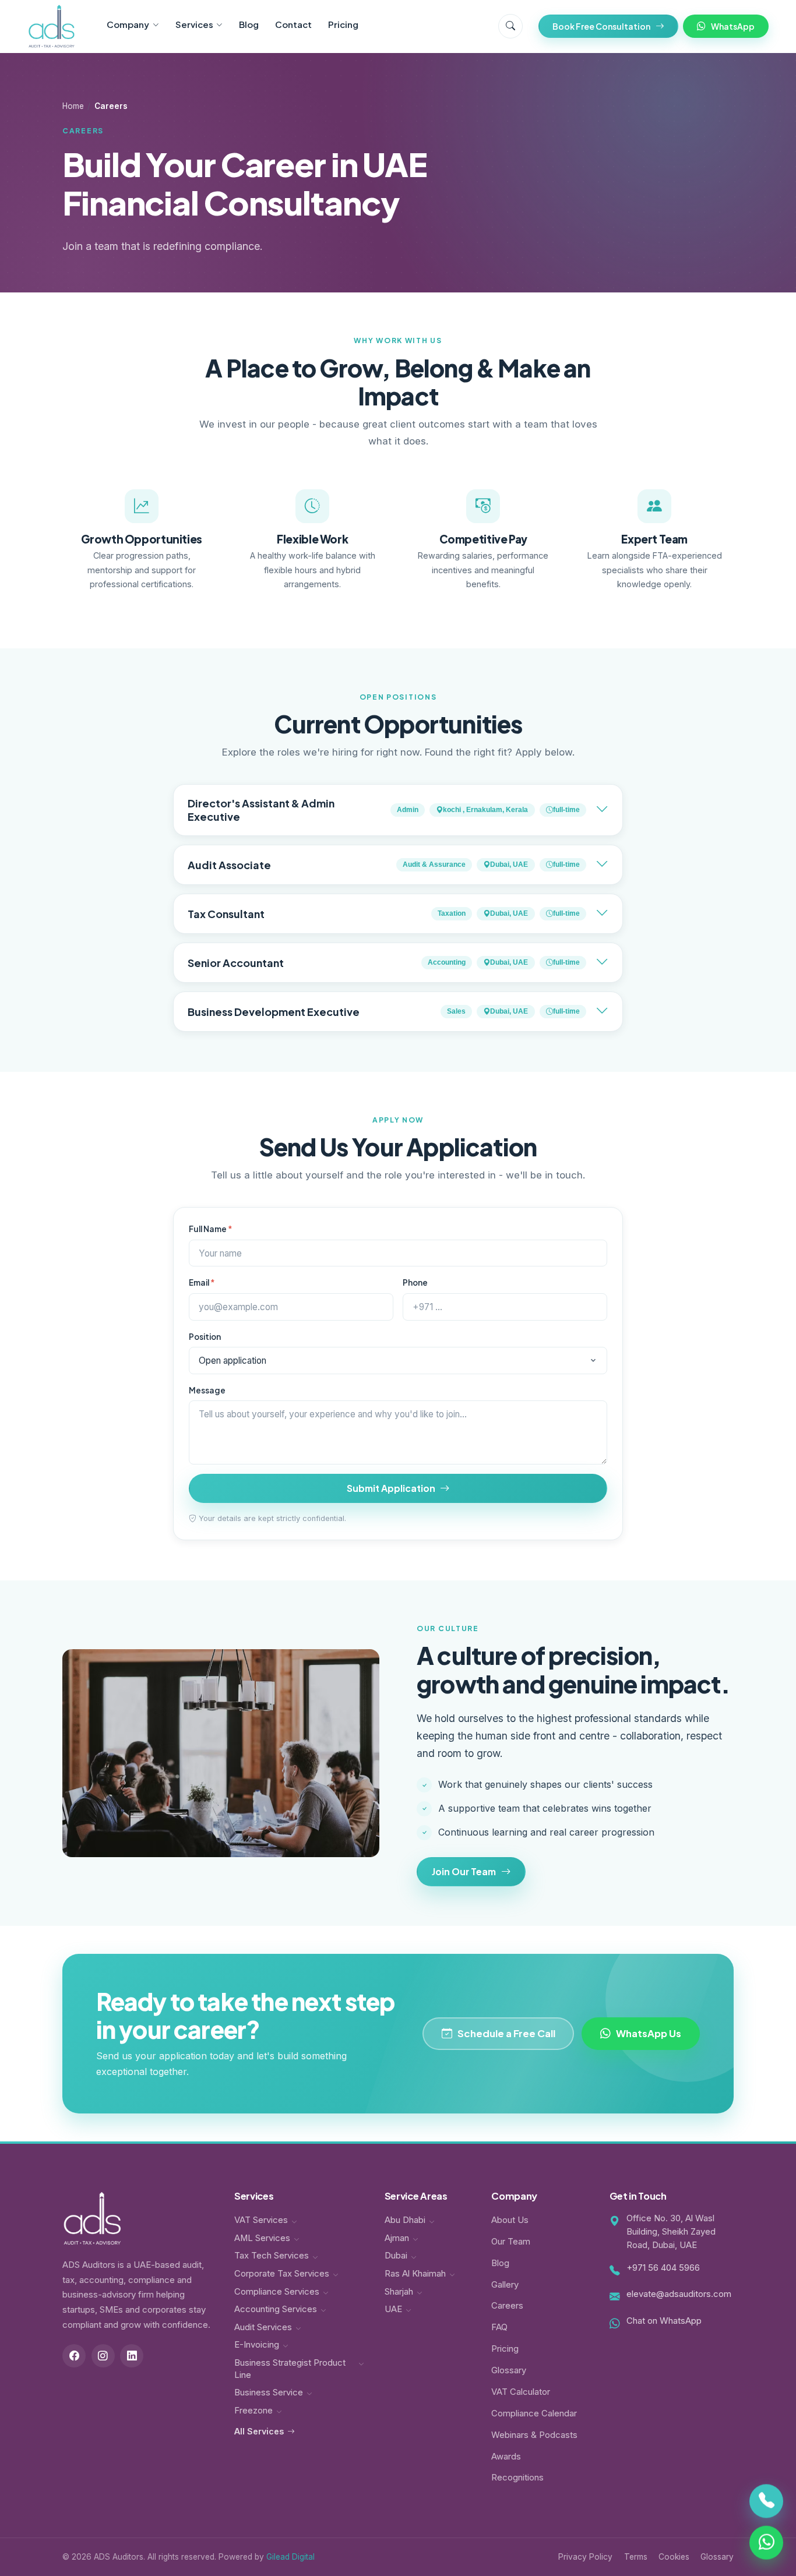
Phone (415, 1282)
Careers (507, 2306)
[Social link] (74, 2356)
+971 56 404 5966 (663, 2268)
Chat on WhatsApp (664, 2321)
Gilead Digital (290, 2557)
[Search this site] (510, 26)
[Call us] (766, 2501)
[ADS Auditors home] (52, 26)
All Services (259, 2431)
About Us (510, 2220)
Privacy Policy (585, 2557)
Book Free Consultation (601, 26)
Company (128, 24)
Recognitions (517, 2478)
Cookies (674, 2557)
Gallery (505, 2285)
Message (207, 1390)
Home (73, 106)
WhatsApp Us (649, 2033)
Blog (249, 24)
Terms (636, 2557)
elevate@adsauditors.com (679, 2294)
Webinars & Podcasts (534, 2435)
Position (205, 1337)
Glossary (509, 2370)
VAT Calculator (521, 2392)
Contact (293, 24)
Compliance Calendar (534, 2413)
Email (202, 1282)
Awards (506, 2457)
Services (194, 24)
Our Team (511, 2242)
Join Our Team (464, 1871)
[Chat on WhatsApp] (766, 2543)
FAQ (499, 2327)
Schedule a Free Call (506, 2033)
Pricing (343, 24)
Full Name (211, 1229)
